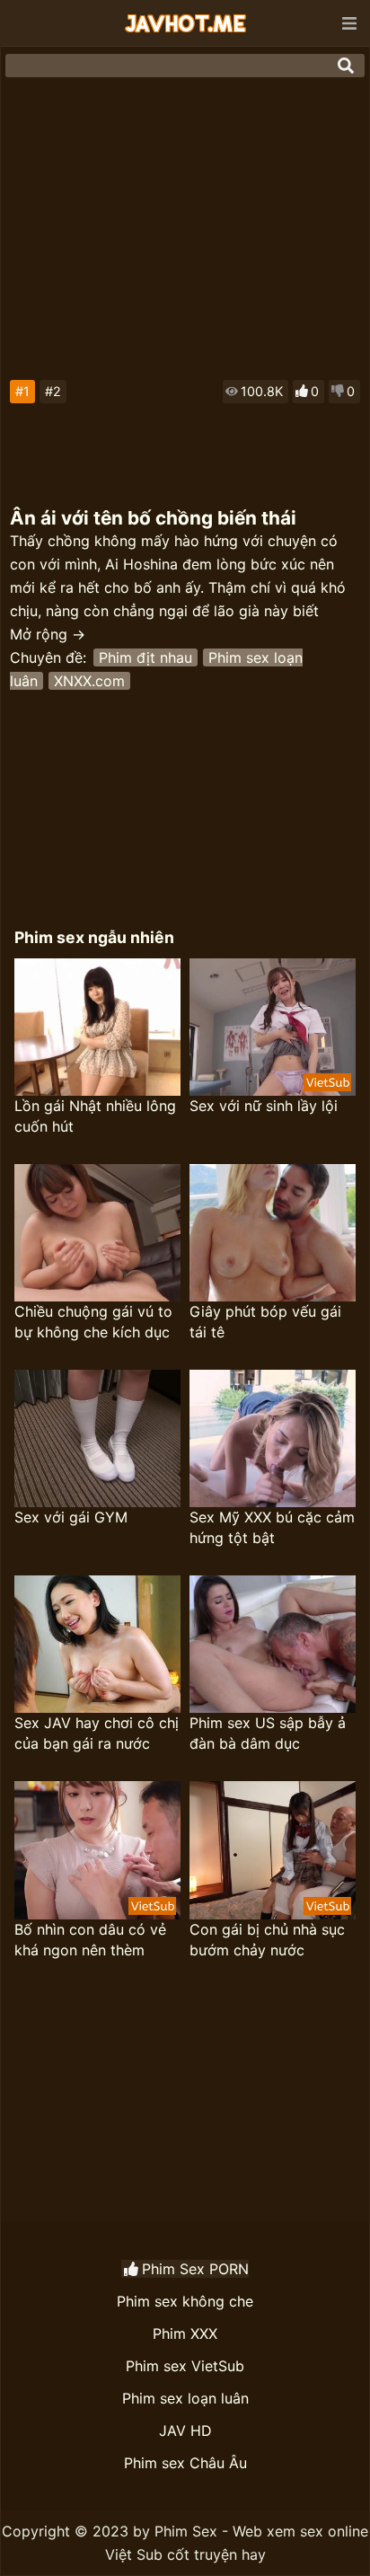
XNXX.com (89, 681)
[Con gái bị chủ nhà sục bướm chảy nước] (273, 1850)
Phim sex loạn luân (185, 2398)
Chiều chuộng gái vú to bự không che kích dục (93, 1322)
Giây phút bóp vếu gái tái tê (265, 1322)
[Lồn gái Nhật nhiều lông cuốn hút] (97, 1027)
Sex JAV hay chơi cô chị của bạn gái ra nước (97, 1733)
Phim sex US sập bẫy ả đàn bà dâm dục (268, 1733)
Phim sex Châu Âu (185, 2463)
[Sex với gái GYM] (97, 1438)
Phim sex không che (185, 2301)
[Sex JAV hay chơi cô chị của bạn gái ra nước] (97, 1644)
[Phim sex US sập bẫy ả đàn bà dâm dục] (273, 1644)
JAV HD (185, 2430)
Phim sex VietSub (185, 2366)
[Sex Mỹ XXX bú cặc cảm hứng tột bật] (273, 1438)
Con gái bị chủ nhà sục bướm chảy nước (267, 1940)
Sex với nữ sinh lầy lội (264, 1106)
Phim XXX (185, 2333)
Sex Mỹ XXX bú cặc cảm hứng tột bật (272, 1527)
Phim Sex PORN (195, 2269)
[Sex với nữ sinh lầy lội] (273, 1027)
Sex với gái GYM (71, 1517)
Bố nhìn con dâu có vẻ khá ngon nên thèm (90, 1940)
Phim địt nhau (145, 657)
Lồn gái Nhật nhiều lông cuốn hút (95, 1116)
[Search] (346, 66)
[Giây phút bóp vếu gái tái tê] (273, 1233)
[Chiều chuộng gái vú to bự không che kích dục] (97, 1233)
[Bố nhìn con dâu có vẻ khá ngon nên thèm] (97, 1850)
